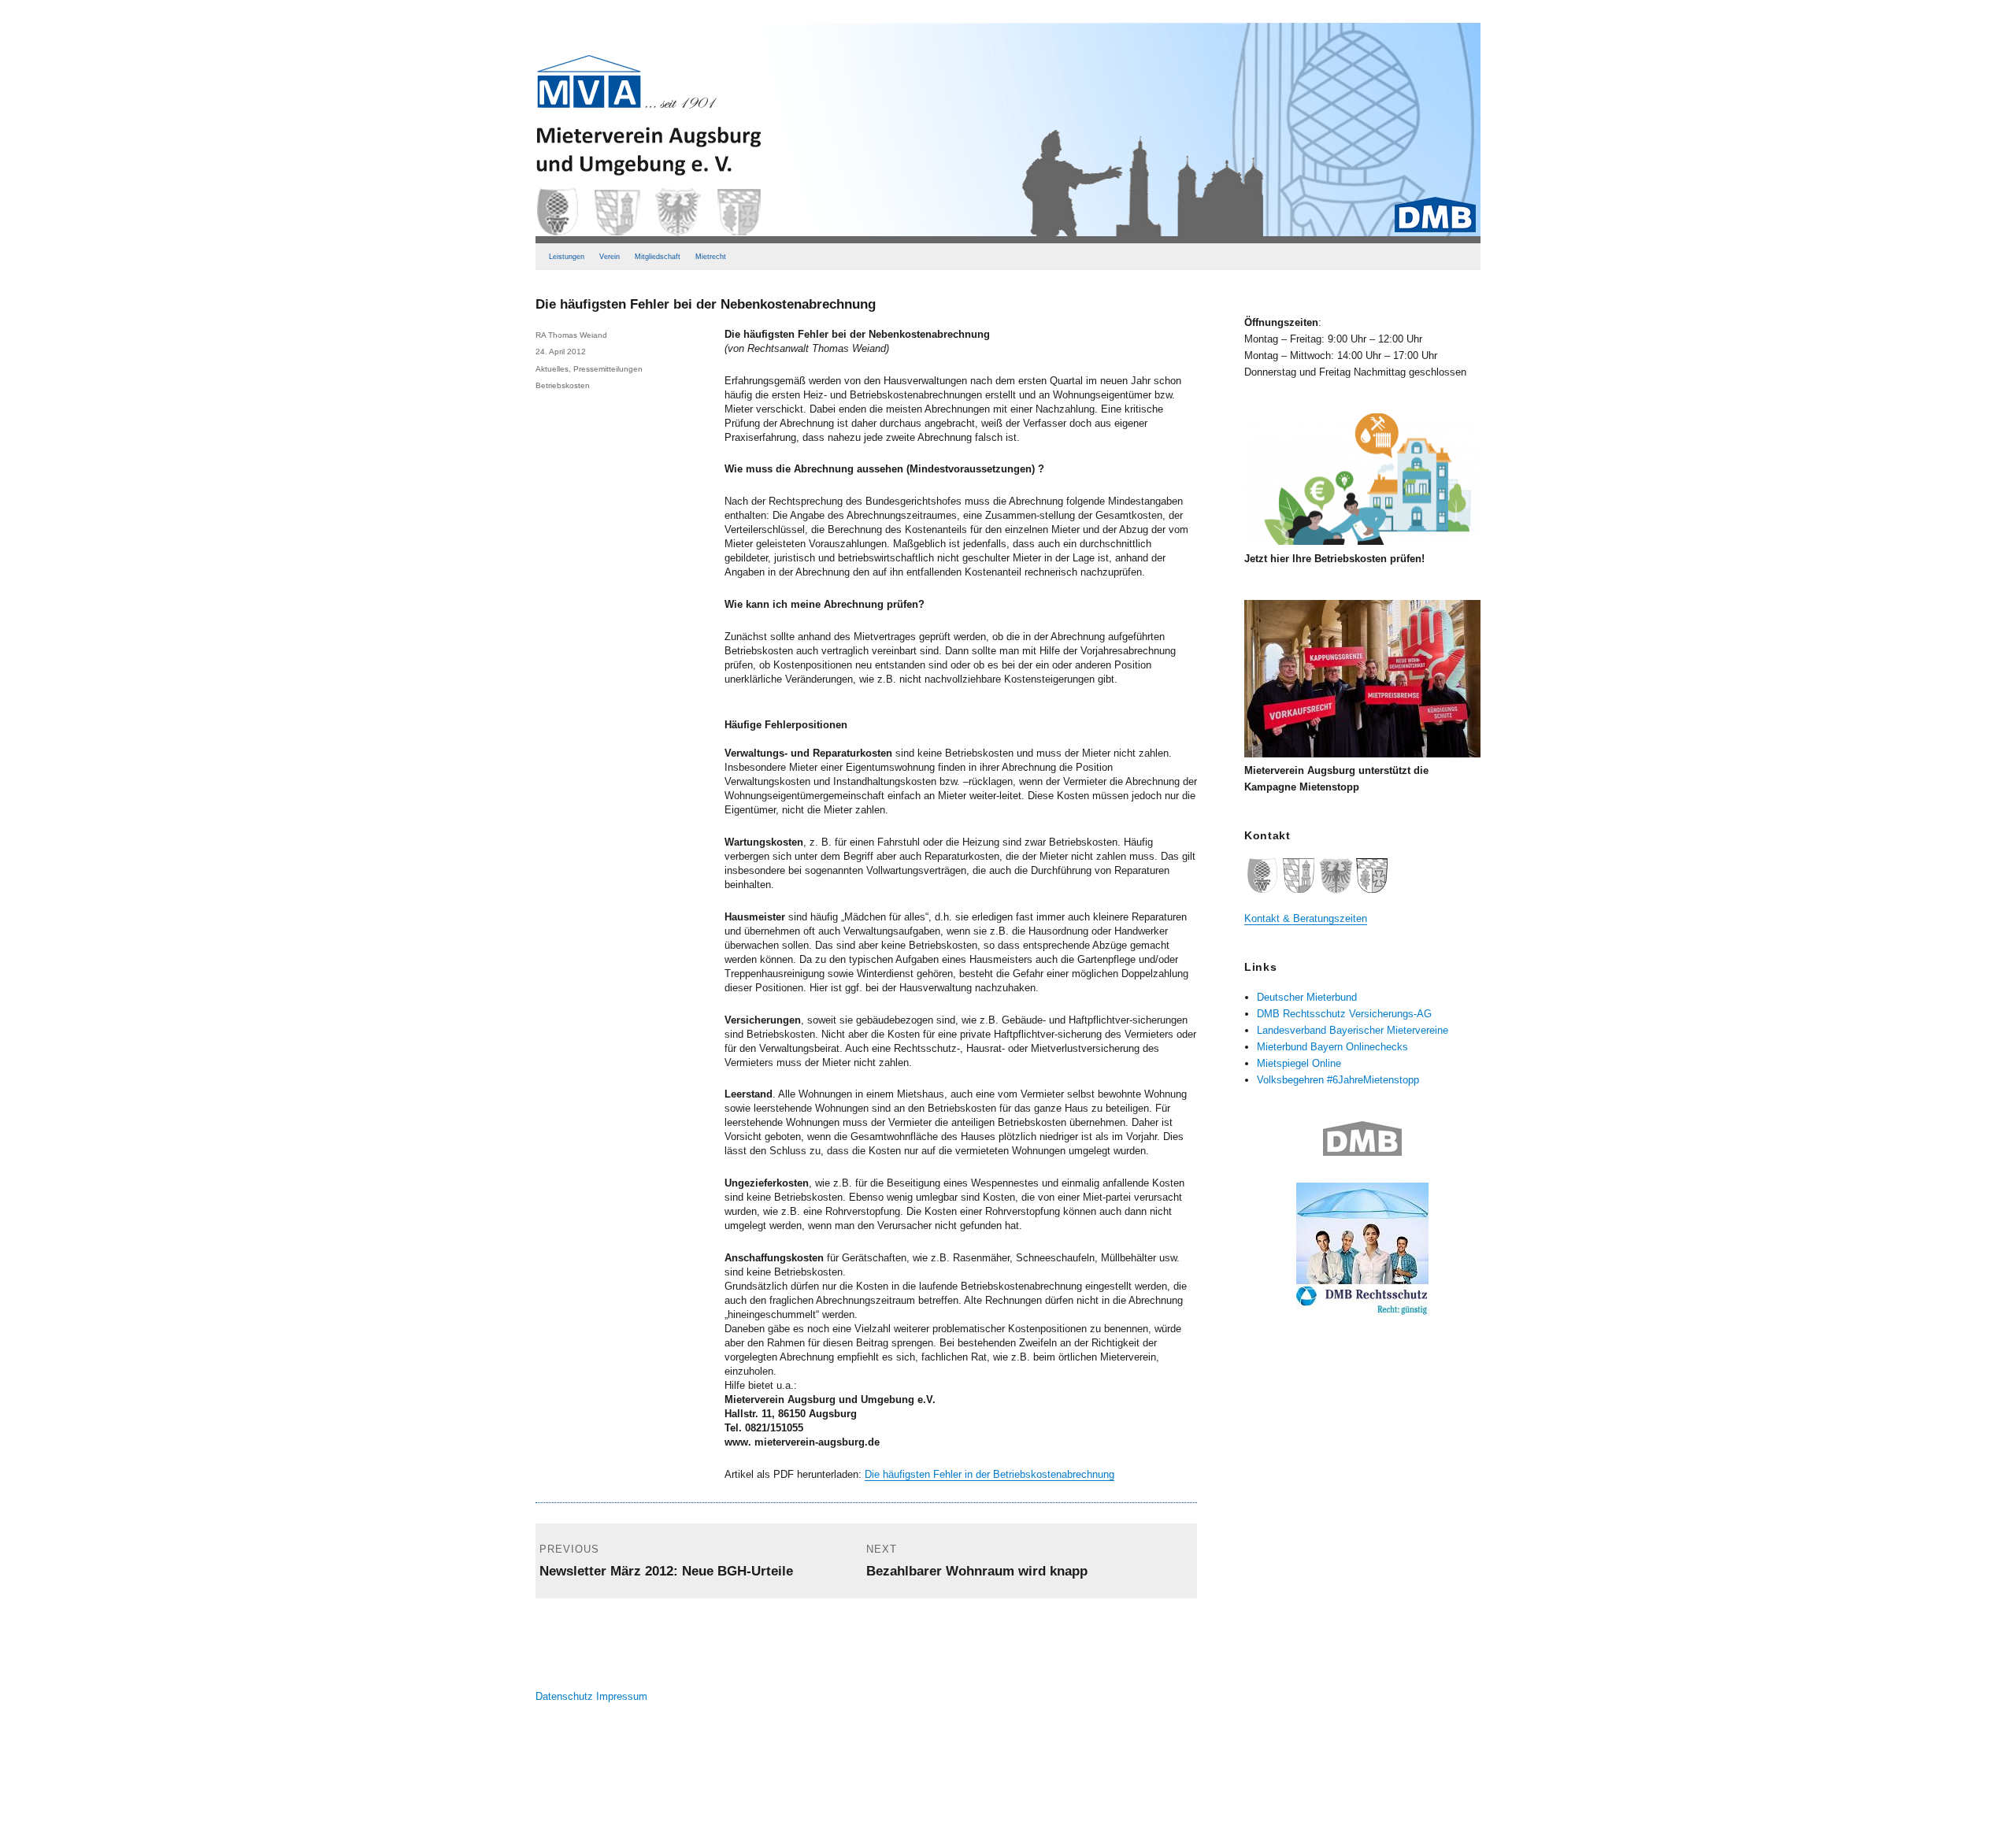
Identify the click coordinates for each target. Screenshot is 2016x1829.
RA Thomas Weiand (571, 335)
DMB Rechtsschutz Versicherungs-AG (1344, 1014)
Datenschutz (564, 1696)
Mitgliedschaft (658, 257)
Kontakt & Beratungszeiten (1306, 918)
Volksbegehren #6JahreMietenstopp (1338, 1080)
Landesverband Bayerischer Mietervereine (1353, 1030)
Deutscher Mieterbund (1307, 997)
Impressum (622, 1696)
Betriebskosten (563, 385)
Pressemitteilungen (608, 369)
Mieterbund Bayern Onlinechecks (1332, 1047)
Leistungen (567, 257)
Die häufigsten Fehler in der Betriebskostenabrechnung (989, 1474)
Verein (610, 257)
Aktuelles (552, 369)
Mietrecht (711, 257)
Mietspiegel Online (1299, 1063)
